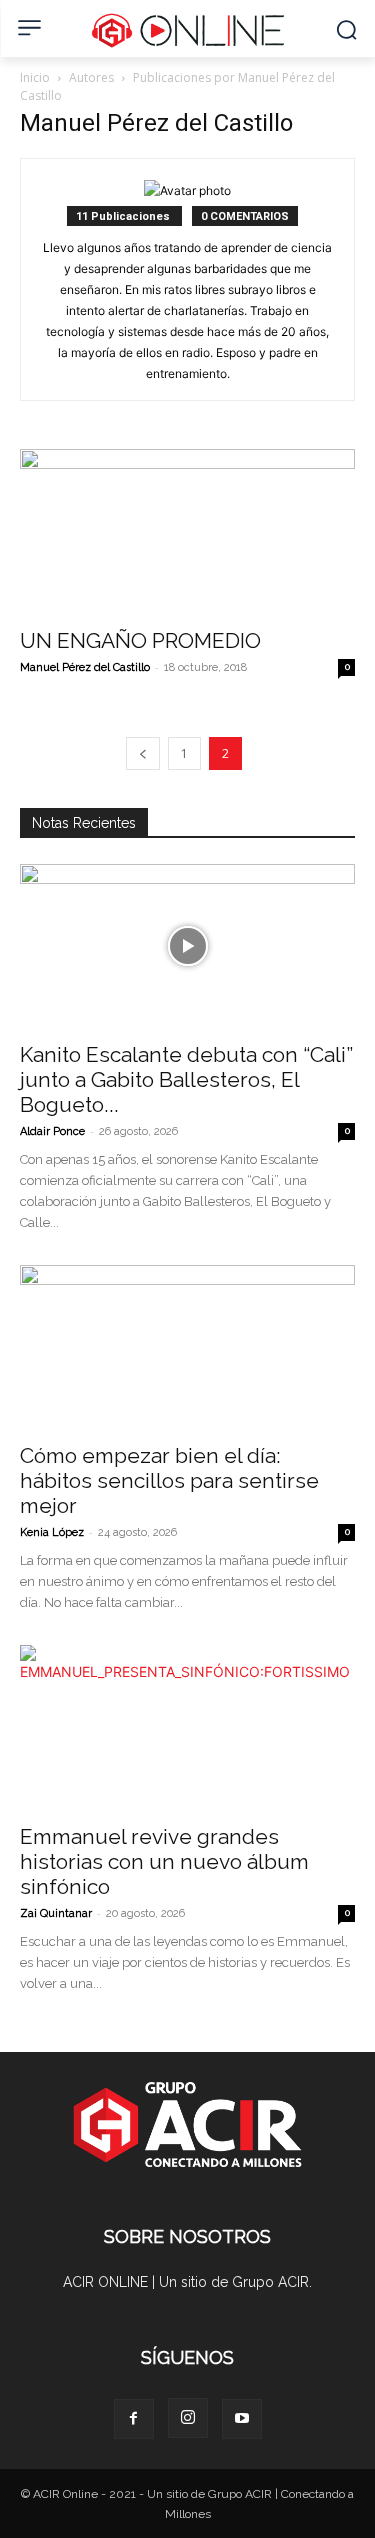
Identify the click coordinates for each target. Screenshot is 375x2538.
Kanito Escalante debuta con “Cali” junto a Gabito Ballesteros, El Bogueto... (186, 1079)
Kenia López (52, 1532)
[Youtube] (242, 2419)
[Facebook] (134, 2419)
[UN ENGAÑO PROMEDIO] (187, 531)
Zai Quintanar (56, 1913)
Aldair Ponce (52, 1131)
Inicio (35, 77)
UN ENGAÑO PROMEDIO (140, 640)
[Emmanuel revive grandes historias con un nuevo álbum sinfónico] (187, 1727)
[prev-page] (143, 753)
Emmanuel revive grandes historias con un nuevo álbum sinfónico (164, 1861)
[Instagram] (188, 2418)
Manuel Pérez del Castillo (85, 667)
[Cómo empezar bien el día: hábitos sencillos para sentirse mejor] (187, 1347)
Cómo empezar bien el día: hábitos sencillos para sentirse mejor (169, 1480)
